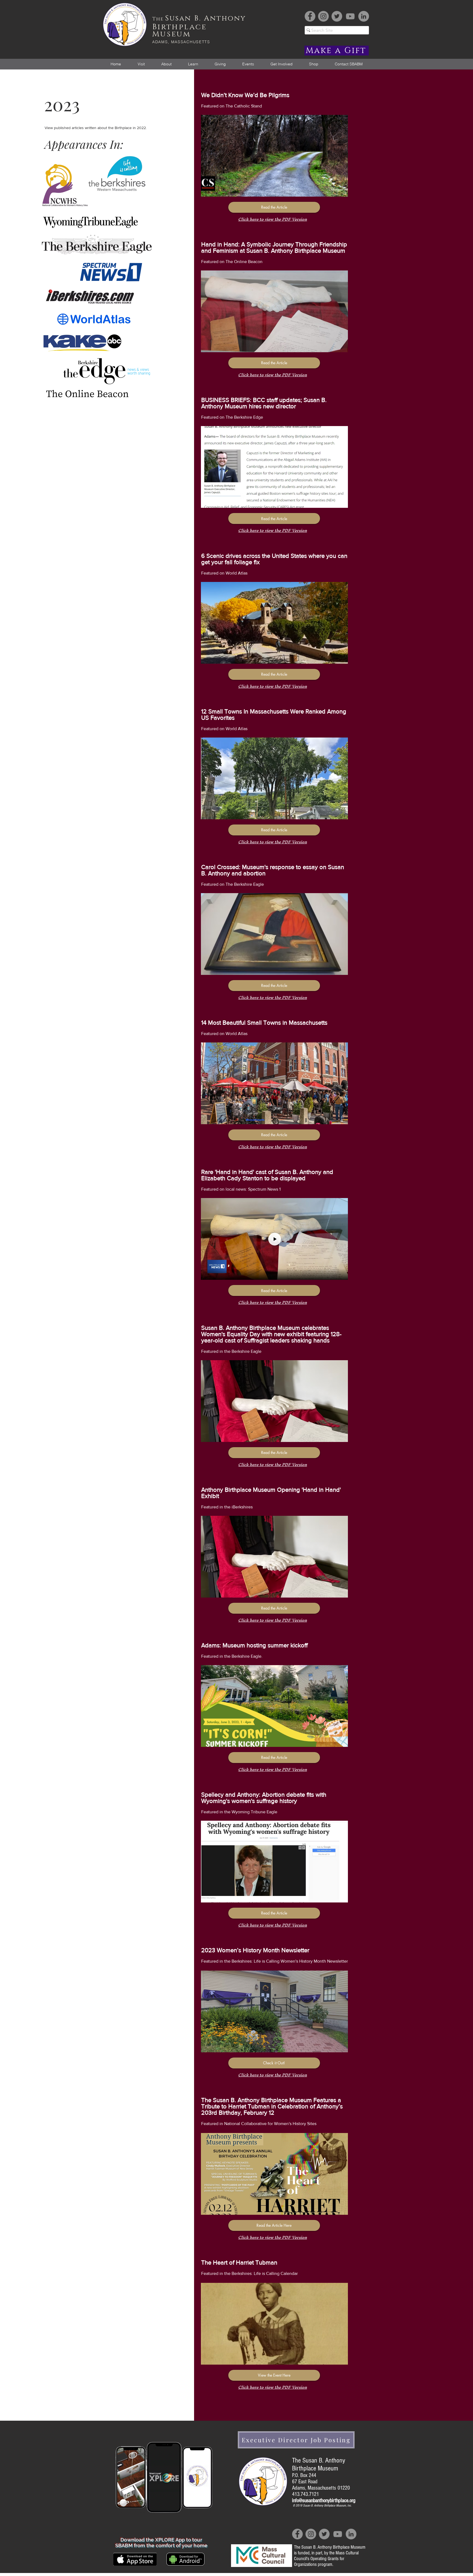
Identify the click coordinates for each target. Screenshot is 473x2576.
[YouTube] (350, 16)
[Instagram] (323, 16)
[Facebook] (310, 16)
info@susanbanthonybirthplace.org (324, 2501)
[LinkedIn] (364, 16)
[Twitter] (337, 16)
